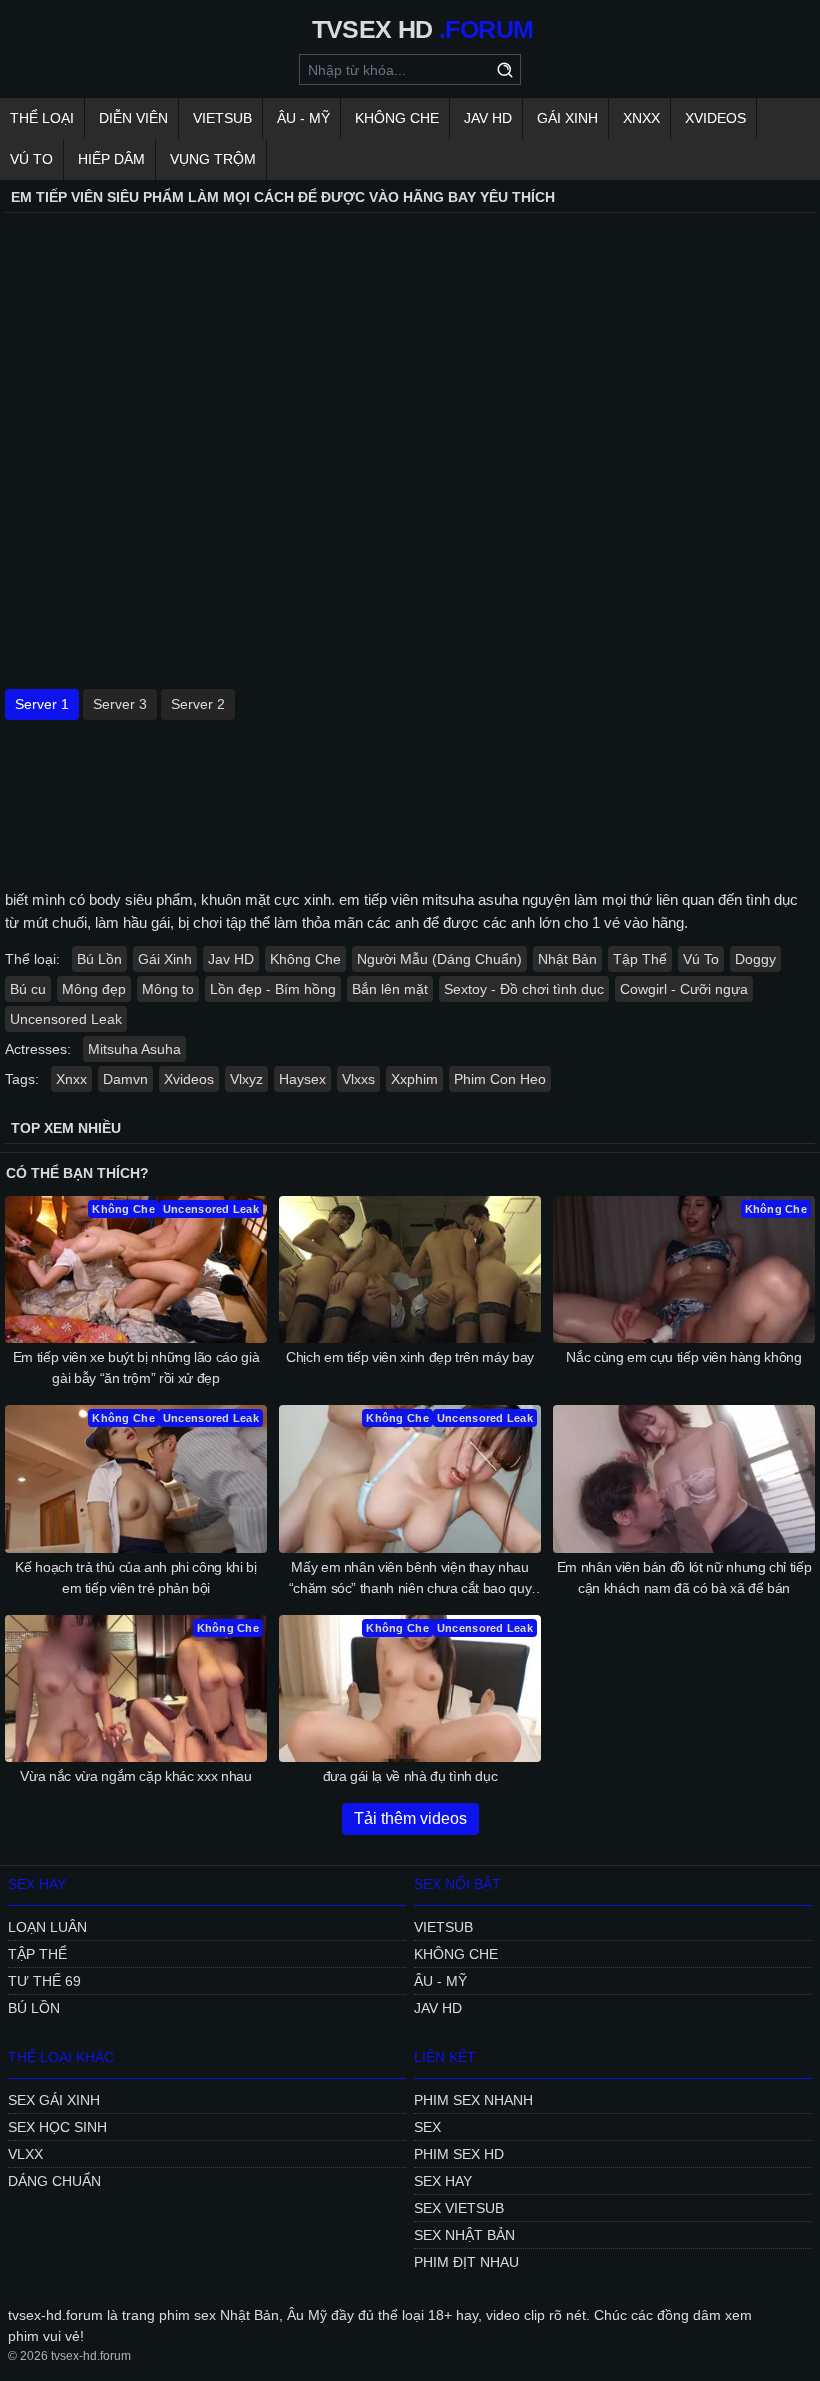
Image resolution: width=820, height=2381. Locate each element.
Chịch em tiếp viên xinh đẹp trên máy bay (410, 1357)
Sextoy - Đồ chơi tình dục (524, 989)
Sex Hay (443, 2181)
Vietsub (222, 118)
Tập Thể (640, 959)
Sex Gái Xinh (54, 2100)
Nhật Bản (567, 959)
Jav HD (231, 959)
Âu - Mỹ (303, 118)
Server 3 (120, 704)
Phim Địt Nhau (466, 2262)
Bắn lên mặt (390, 989)
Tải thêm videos (410, 1818)
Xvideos (715, 118)
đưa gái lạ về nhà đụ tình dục (410, 1776)
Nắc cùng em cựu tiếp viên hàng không (683, 1357)
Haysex (302, 1079)
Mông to (168, 989)
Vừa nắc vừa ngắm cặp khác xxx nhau (135, 1776)
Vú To (31, 159)
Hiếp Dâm (111, 159)
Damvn (125, 1079)
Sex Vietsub (459, 2208)
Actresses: (38, 1049)
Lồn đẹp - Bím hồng (273, 989)
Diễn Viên (133, 118)
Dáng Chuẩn (54, 2181)
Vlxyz (246, 1079)
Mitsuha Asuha (134, 1049)
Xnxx (641, 118)
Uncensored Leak (66, 1019)
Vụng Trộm (213, 159)
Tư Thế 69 (44, 1981)
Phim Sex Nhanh (473, 2100)
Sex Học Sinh (57, 2127)
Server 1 (42, 704)
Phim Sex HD (459, 2154)
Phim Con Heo (500, 1079)
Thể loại (42, 118)
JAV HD (488, 118)
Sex (427, 2127)
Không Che (397, 118)
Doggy (755, 959)
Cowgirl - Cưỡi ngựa (684, 989)
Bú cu (28, 989)
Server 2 (198, 704)
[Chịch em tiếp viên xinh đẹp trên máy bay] (410, 1269)
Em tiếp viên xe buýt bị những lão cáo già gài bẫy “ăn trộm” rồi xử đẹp (136, 1367)
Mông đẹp (94, 989)
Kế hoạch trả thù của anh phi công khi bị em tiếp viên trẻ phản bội (135, 1577)
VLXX (25, 2154)
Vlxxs (358, 1079)
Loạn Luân (47, 1927)
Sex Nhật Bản (464, 2235)
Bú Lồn (99, 959)
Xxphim (414, 1079)
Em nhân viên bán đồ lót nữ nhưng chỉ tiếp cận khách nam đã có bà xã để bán (684, 1577)
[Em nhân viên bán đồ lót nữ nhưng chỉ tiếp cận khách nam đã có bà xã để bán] (684, 1478)
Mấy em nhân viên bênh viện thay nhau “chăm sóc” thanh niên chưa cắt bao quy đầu (410, 1579)
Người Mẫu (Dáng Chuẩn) (439, 959)
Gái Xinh (567, 118)
